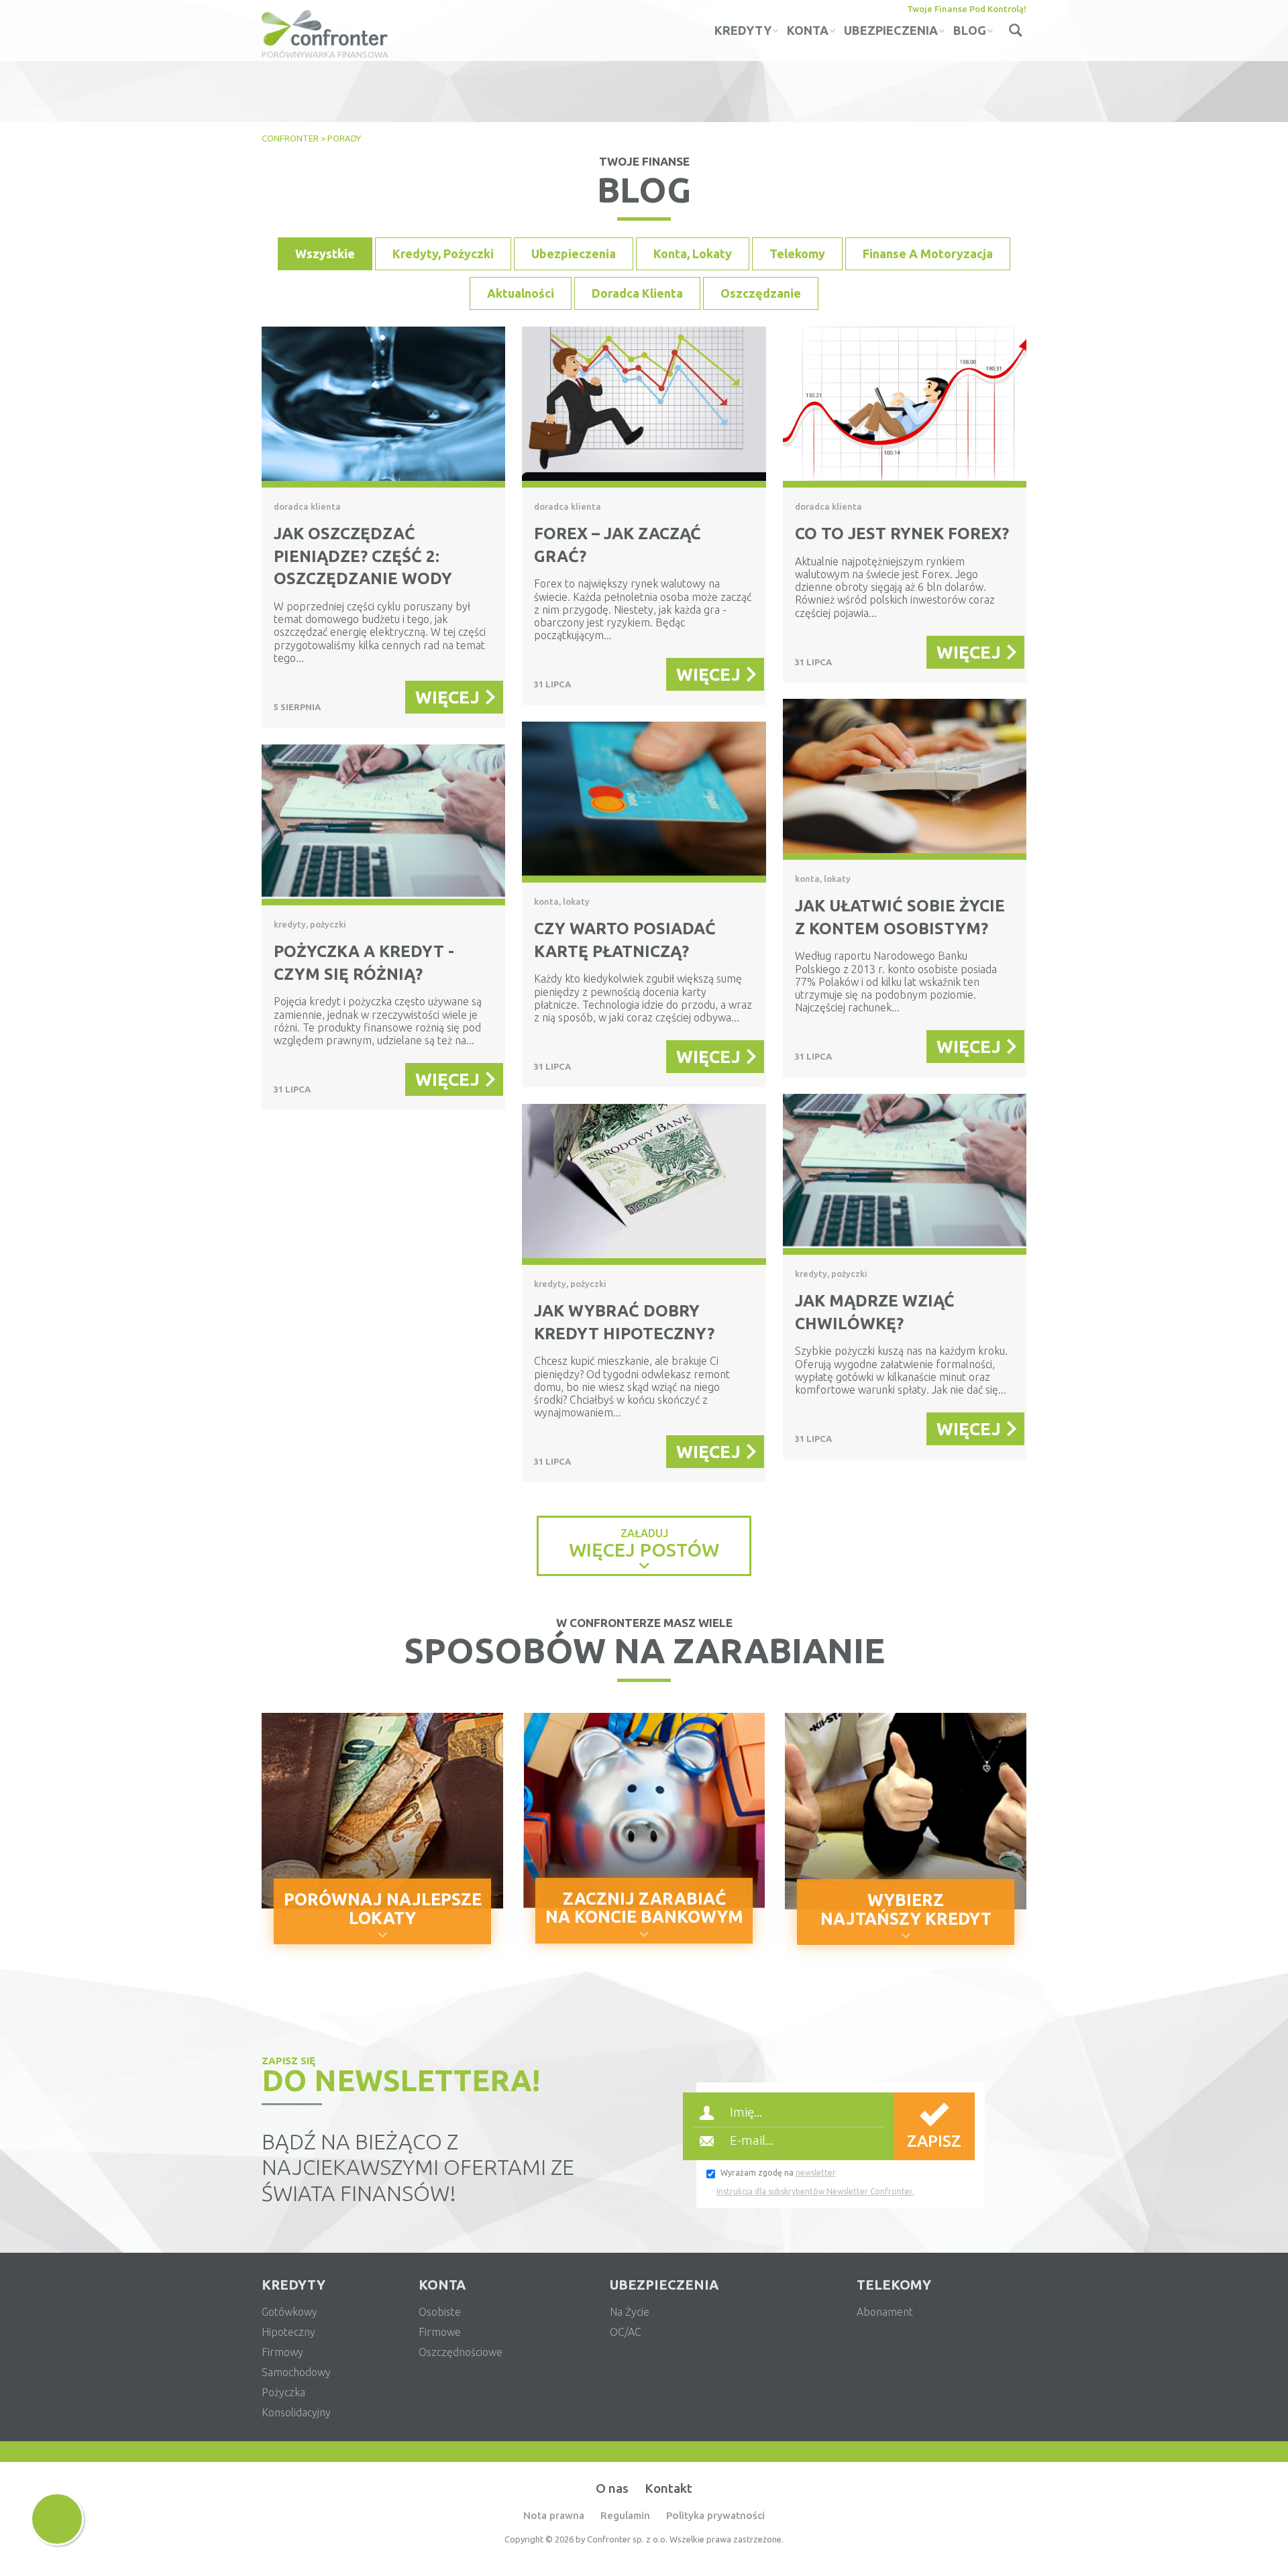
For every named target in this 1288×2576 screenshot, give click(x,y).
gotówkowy (289, 2312)
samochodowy (296, 2372)
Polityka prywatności (715, 2515)
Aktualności (521, 293)
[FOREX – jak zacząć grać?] (644, 407)
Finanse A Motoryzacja (928, 254)
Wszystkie (325, 254)
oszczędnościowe (461, 2352)
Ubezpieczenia (574, 254)
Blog (970, 30)
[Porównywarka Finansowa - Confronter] (325, 29)
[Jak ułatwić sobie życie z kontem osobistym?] (905, 779)
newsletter (816, 2173)
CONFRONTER (290, 138)
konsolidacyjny (296, 2412)
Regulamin (625, 2515)
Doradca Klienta (637, 293)
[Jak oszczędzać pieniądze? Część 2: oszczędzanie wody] (383, 407)
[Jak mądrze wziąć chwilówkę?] (905, 1174)
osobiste (440, 2312)
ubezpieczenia (891, 30)
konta (808, 30)
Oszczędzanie (761, 293)
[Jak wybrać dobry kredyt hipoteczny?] (644, 1184)
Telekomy (797, 254)
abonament (885, 2312)
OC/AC (626, 2332)
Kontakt (668, 2488)
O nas (612, 2488)
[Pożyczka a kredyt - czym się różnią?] (383, 825)
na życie (630, 2312)
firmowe (440, 2332)
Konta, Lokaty (693, 254)
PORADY (344, 138)
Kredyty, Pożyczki (443, 254)
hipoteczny (288, 2332)
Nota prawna (554, 2515)
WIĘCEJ (447, 697)
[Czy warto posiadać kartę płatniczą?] (644, 802)
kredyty (743, 30)
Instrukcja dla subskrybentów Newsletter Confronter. (815, 2191)
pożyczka (283, 2392)
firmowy (282, 2352)
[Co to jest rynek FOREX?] (905, 407)
